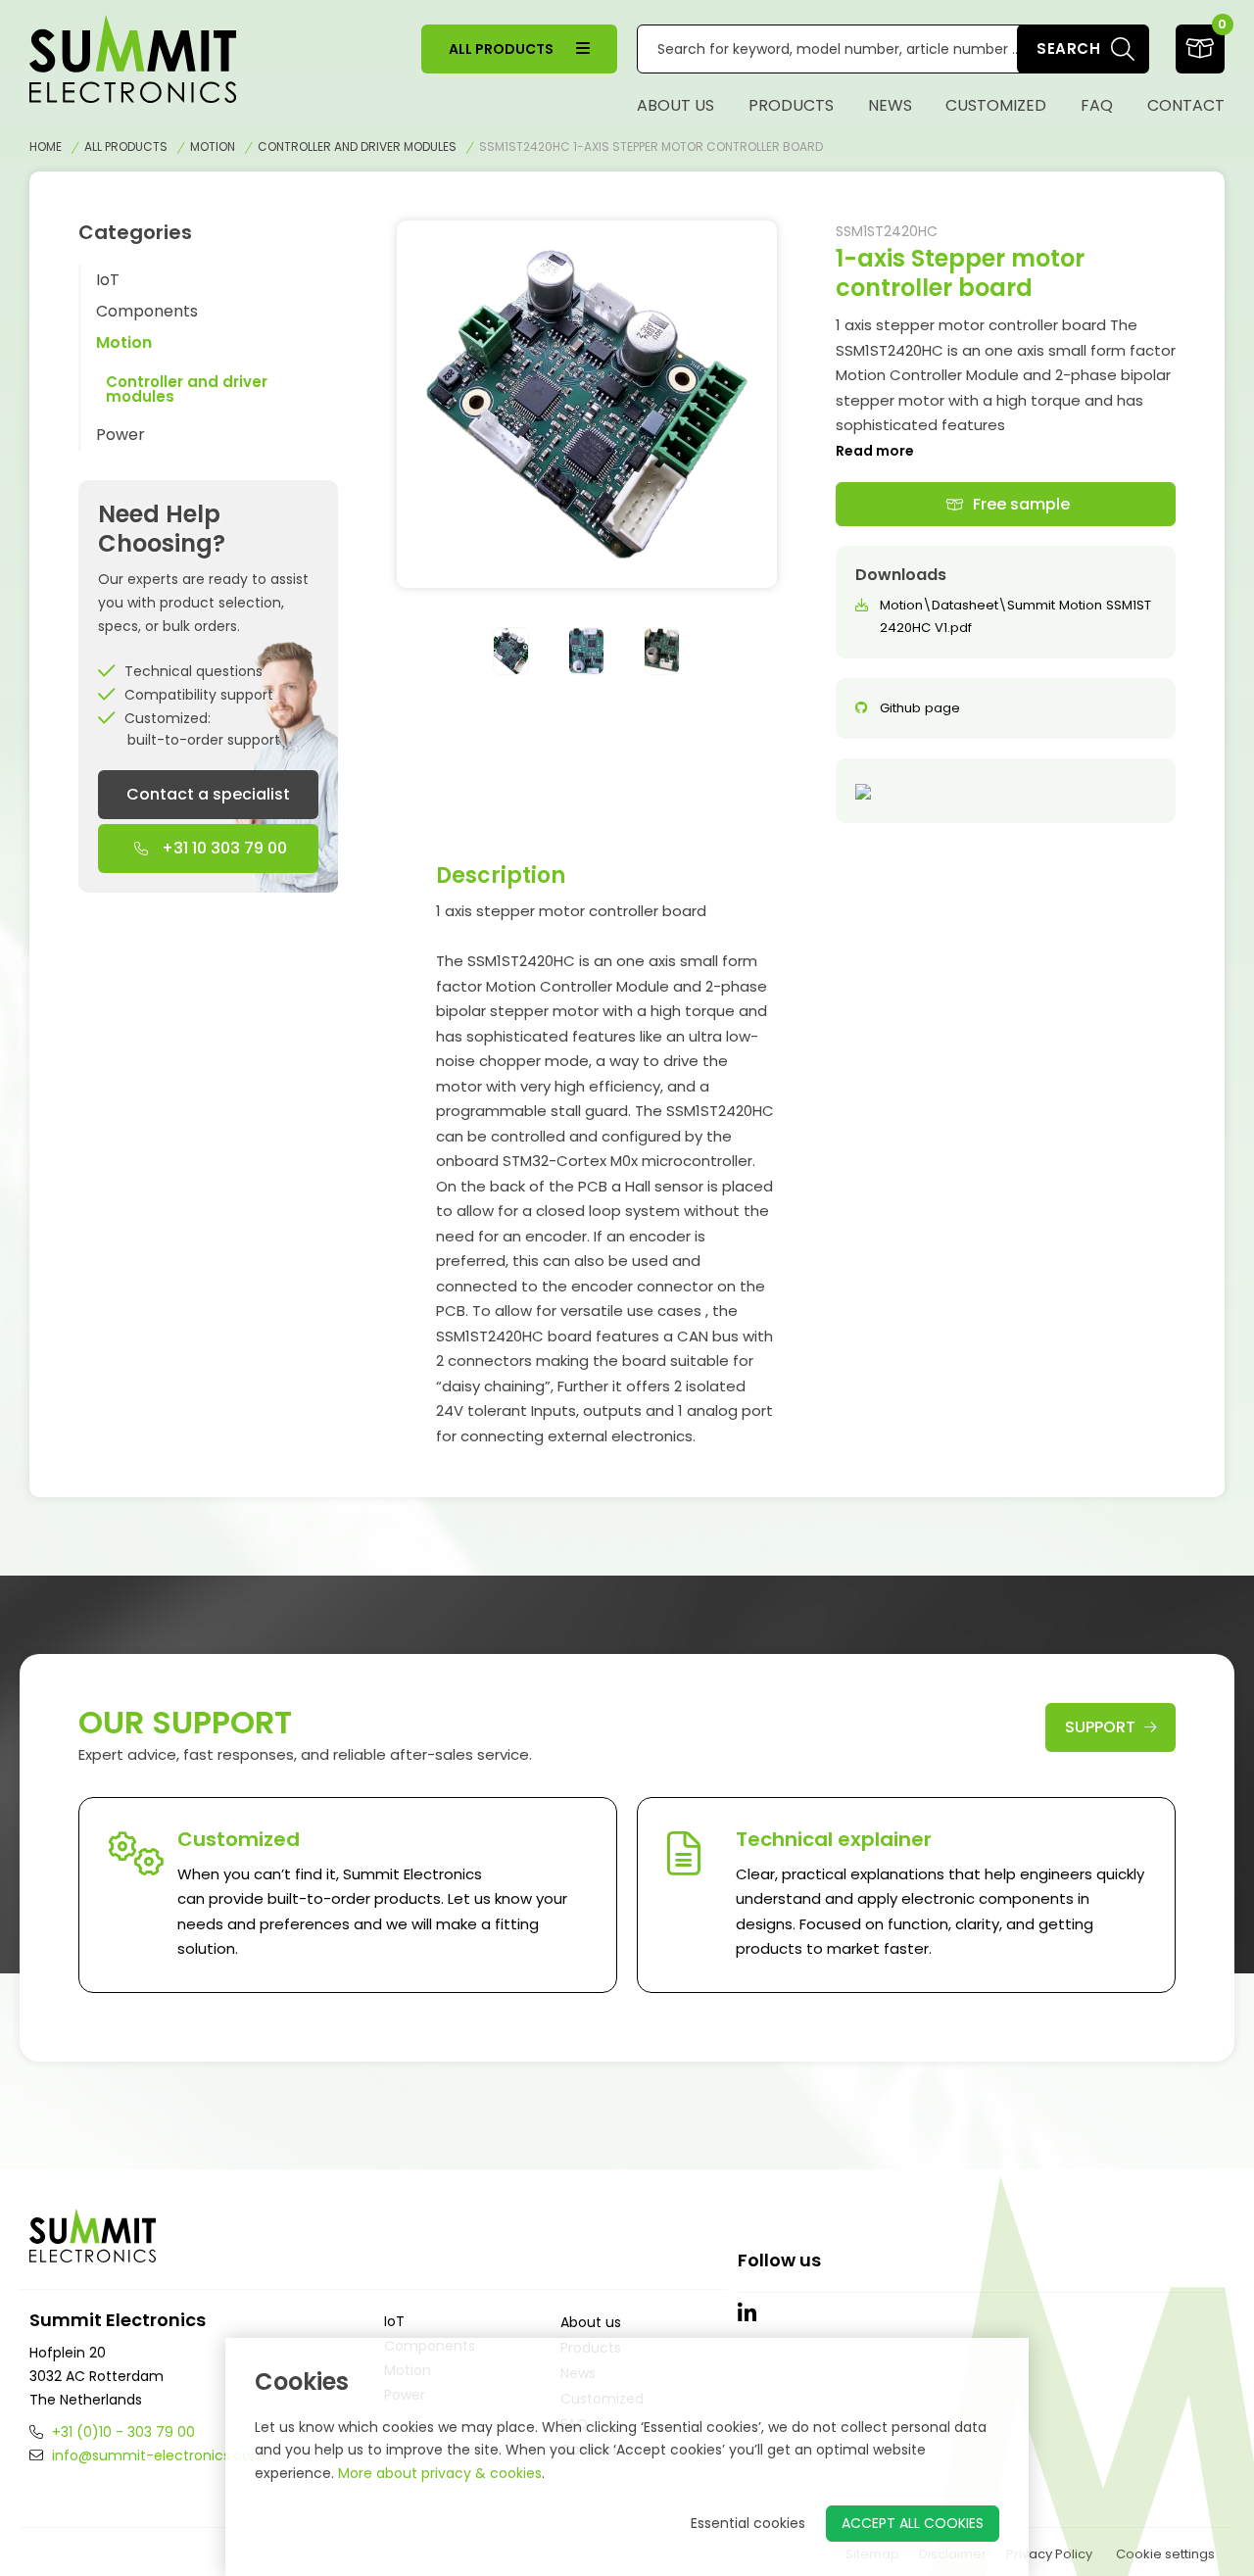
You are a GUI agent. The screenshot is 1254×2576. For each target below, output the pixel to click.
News (890, 105)
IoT (108, 280)
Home (46, 146)
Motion (213, 146)
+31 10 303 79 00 (222, 848)
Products (791, 105)
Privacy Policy (1049, 2554)
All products (503, 49)
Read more (875, 451)
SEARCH (1068, 49)
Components (147, 311)
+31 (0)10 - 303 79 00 (121, 2432)
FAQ (1097, 105)
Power (121, 435)
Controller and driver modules (357, 146)
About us (675, 105)
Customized (996, 105)
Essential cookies (748, 2523)
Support (1102, 1727)
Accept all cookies (913, 2523)
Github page (920, 708)
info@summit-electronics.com (157, 2455)
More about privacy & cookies (440, 2473)
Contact (1186, 105)
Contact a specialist (208, 794)
